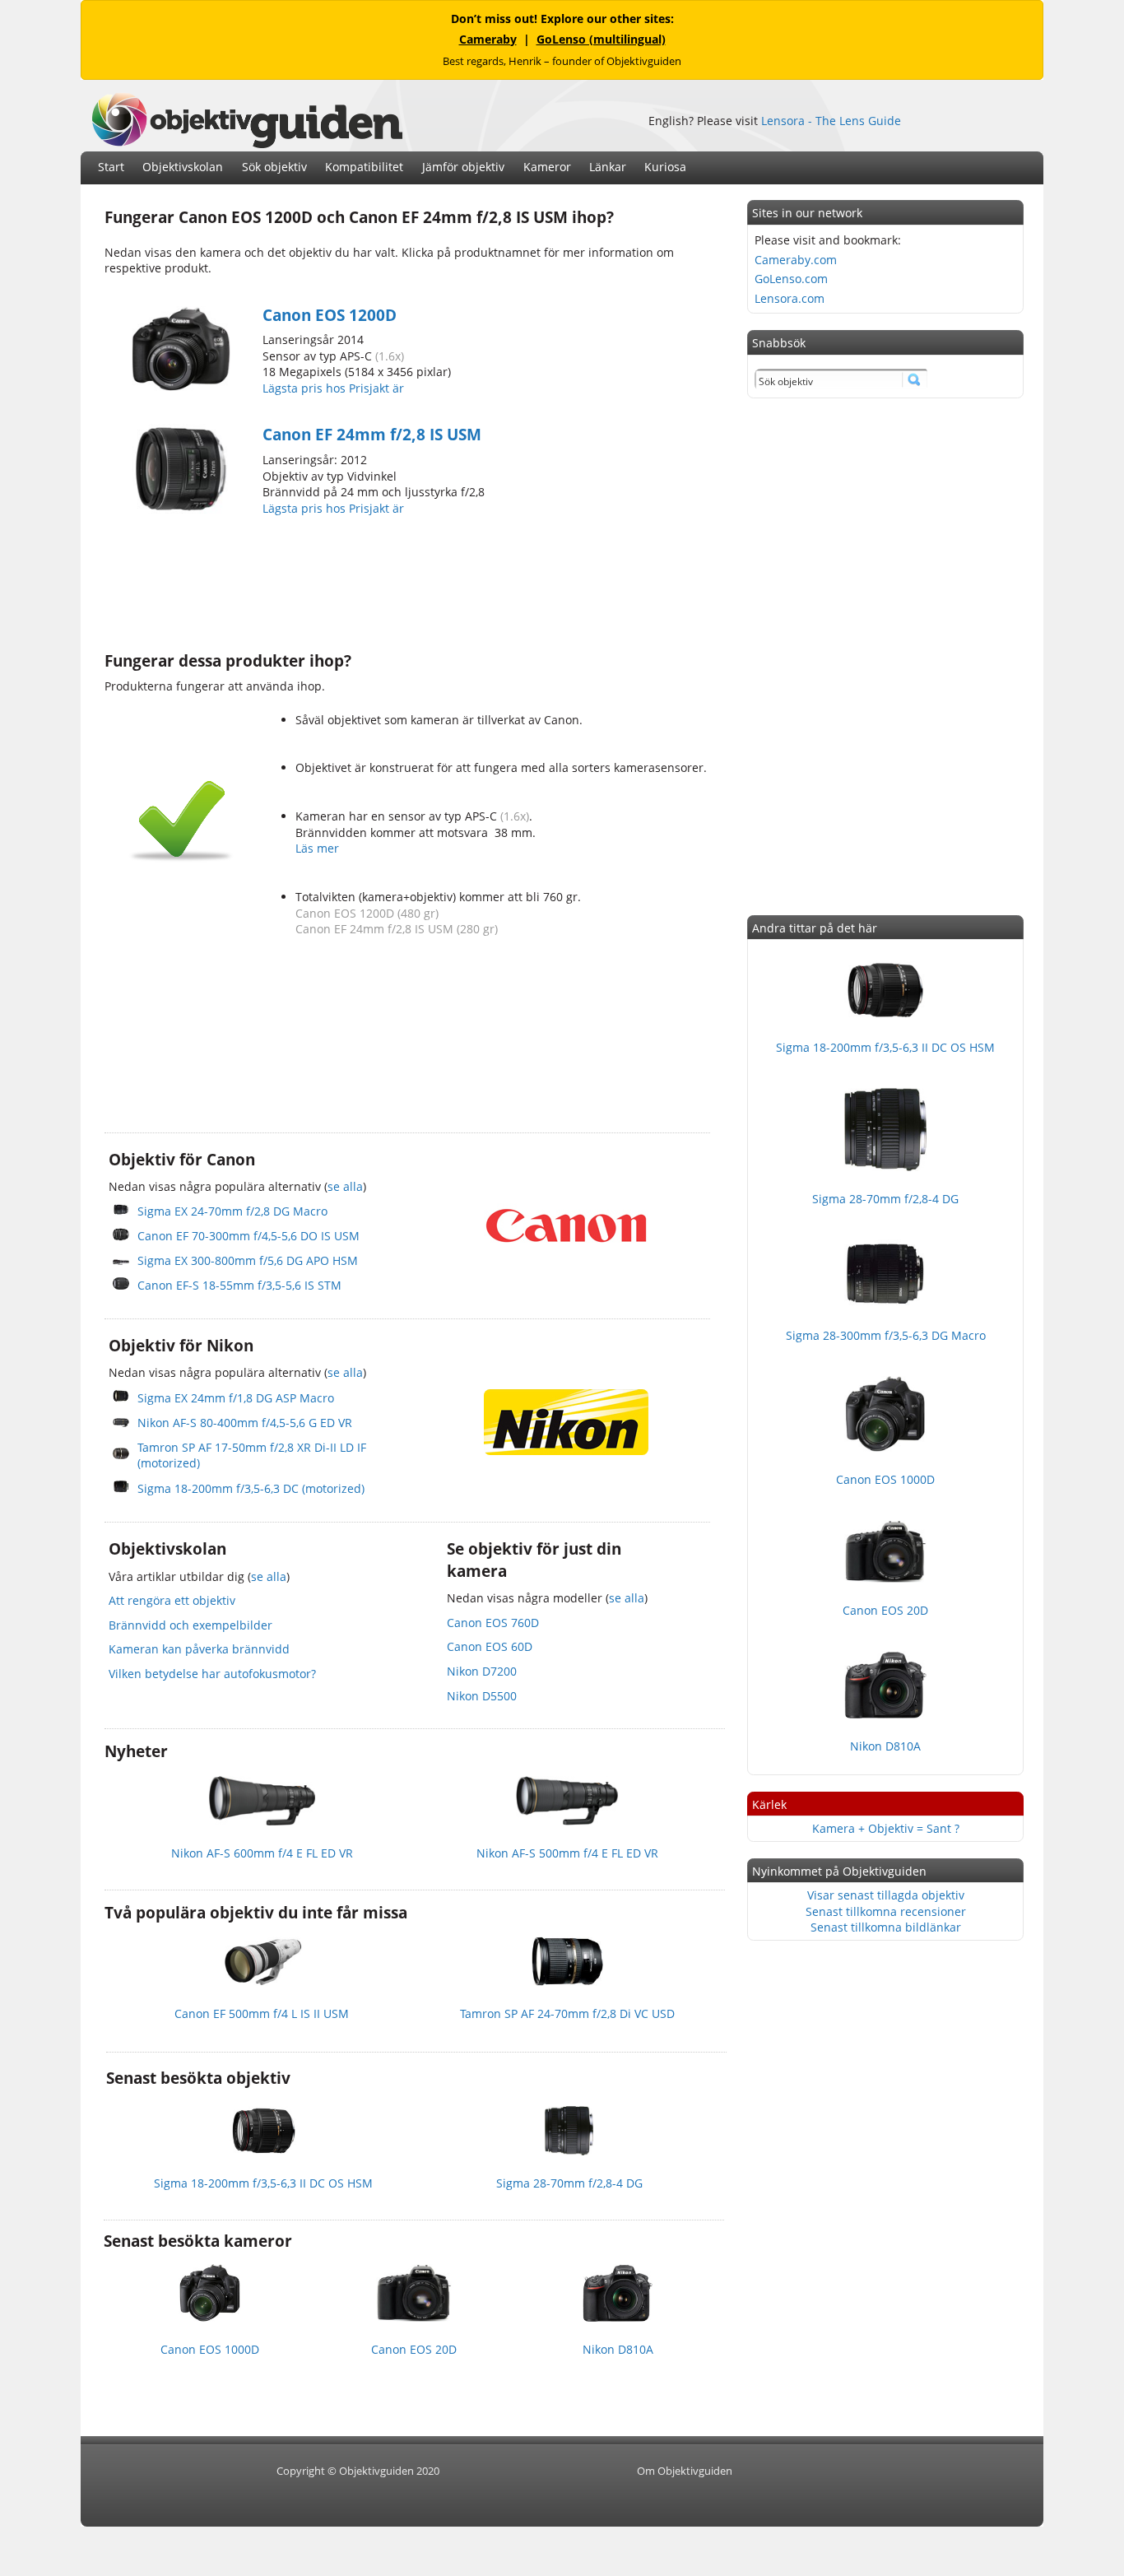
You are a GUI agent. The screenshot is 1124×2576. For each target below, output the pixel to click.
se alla (345, 1186)
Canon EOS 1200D (330, 315)
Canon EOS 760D (493, 1623)
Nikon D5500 (482, 1696)
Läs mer (317, 848)
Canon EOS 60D (490, 1646)
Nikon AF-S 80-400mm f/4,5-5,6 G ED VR (245, 1423)
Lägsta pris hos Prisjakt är (335, 388)
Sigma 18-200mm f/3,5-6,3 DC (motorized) (251, 1488)
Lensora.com (790, 298)
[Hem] (247, 144)
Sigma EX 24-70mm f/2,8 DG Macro (232, 1211)
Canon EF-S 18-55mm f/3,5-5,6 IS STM (239, 1285)
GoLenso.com (791, 279)
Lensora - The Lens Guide (831, 121)
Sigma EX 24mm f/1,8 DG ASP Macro (236, 1398)
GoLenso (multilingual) (601, 39)
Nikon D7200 (482, 1671)
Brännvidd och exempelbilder (190, 1625)
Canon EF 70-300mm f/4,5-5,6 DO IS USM (248, 1236)
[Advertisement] (404, 582)
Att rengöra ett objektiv (172, 1600)
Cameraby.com (796, 260)
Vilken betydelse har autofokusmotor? (212, 1674)
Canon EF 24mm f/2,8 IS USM (372, 435)
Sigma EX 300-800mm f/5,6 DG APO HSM (248, 1260)
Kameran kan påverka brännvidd (199, 1649)
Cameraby (488, 39)
